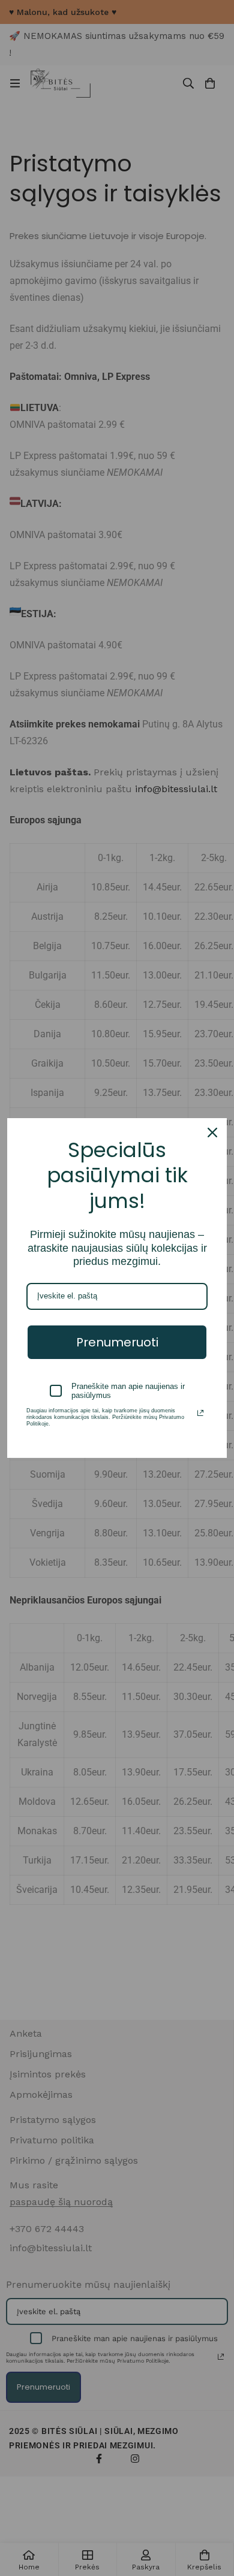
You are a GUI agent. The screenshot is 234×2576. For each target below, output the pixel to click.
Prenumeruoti (117, 1342)
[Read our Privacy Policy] (200, 1413)
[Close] (212, 1133)
